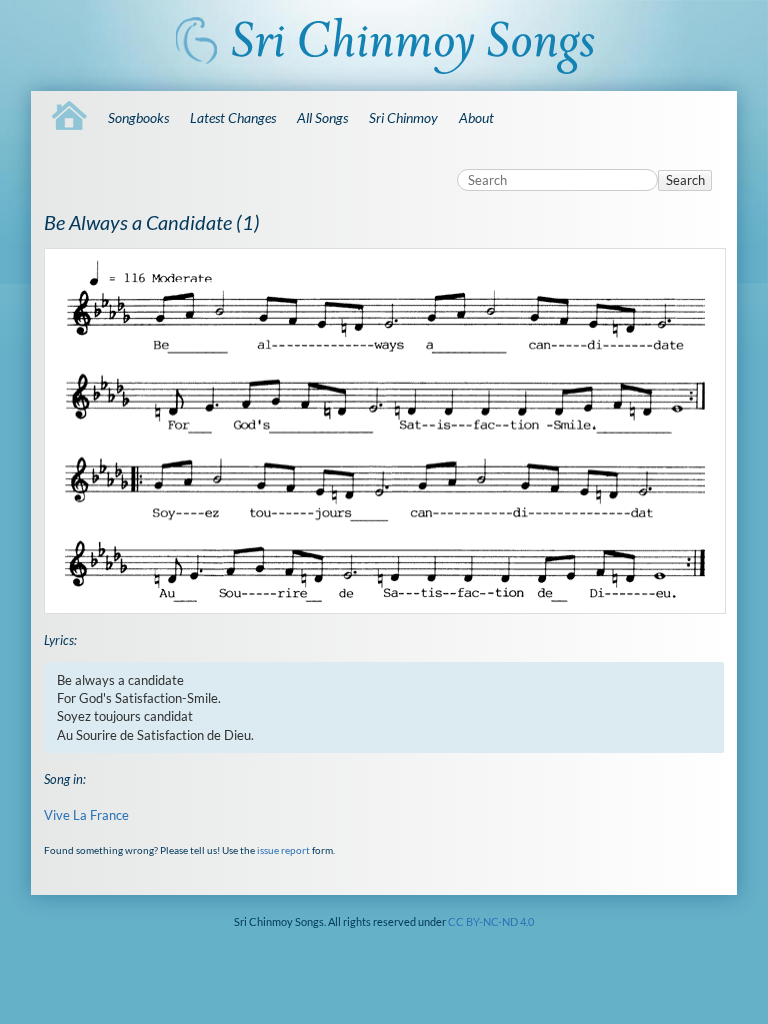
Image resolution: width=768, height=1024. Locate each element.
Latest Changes (233, 117)
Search (685, 180)
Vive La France (86, 815)
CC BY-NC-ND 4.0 (491, 921)
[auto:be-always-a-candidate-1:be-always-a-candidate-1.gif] (384, 431)
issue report (283, 850)
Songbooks (138, 117)
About (476, 117)
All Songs (322, 117)
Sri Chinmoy (403, 117)
